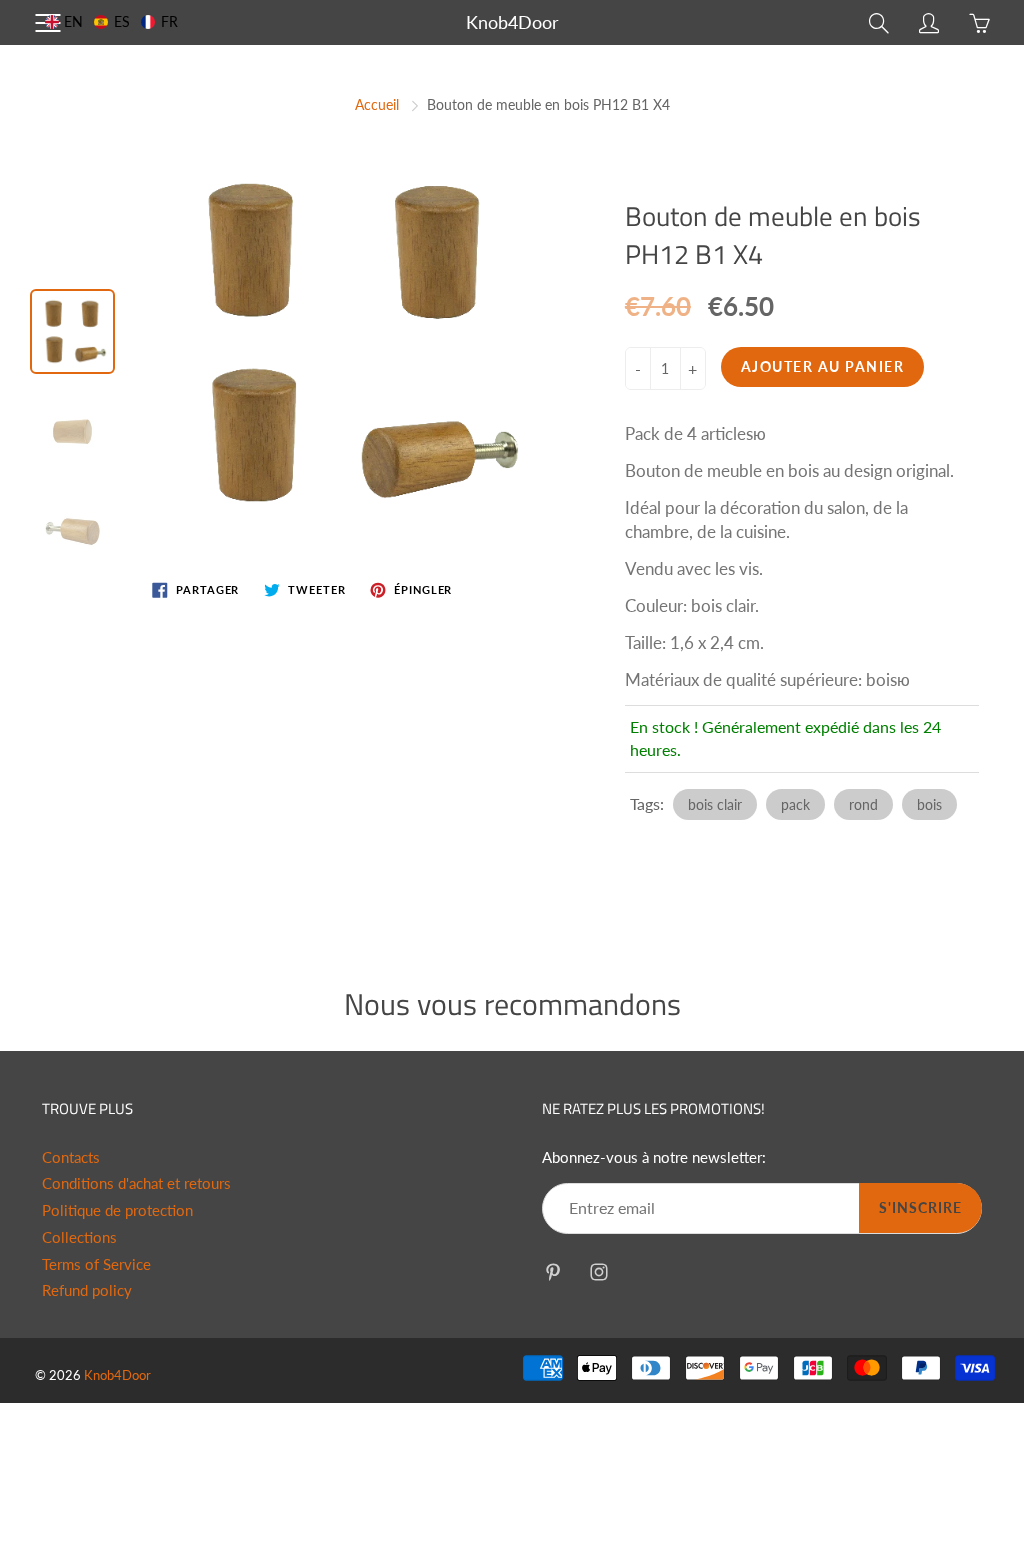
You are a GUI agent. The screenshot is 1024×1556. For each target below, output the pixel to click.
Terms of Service (96, 1264)
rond (863, 804)
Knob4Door (512, 22)
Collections (79, 1237)
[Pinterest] (552, 1271)
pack (795, 804)
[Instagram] (598, 1271)
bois (929, 804)
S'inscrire (920, 1207)
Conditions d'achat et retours (136, 1183)
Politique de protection (117, 1210)
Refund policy (87, 1290)
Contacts (71, 1157)
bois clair (715, 804)
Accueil (377, 104)
